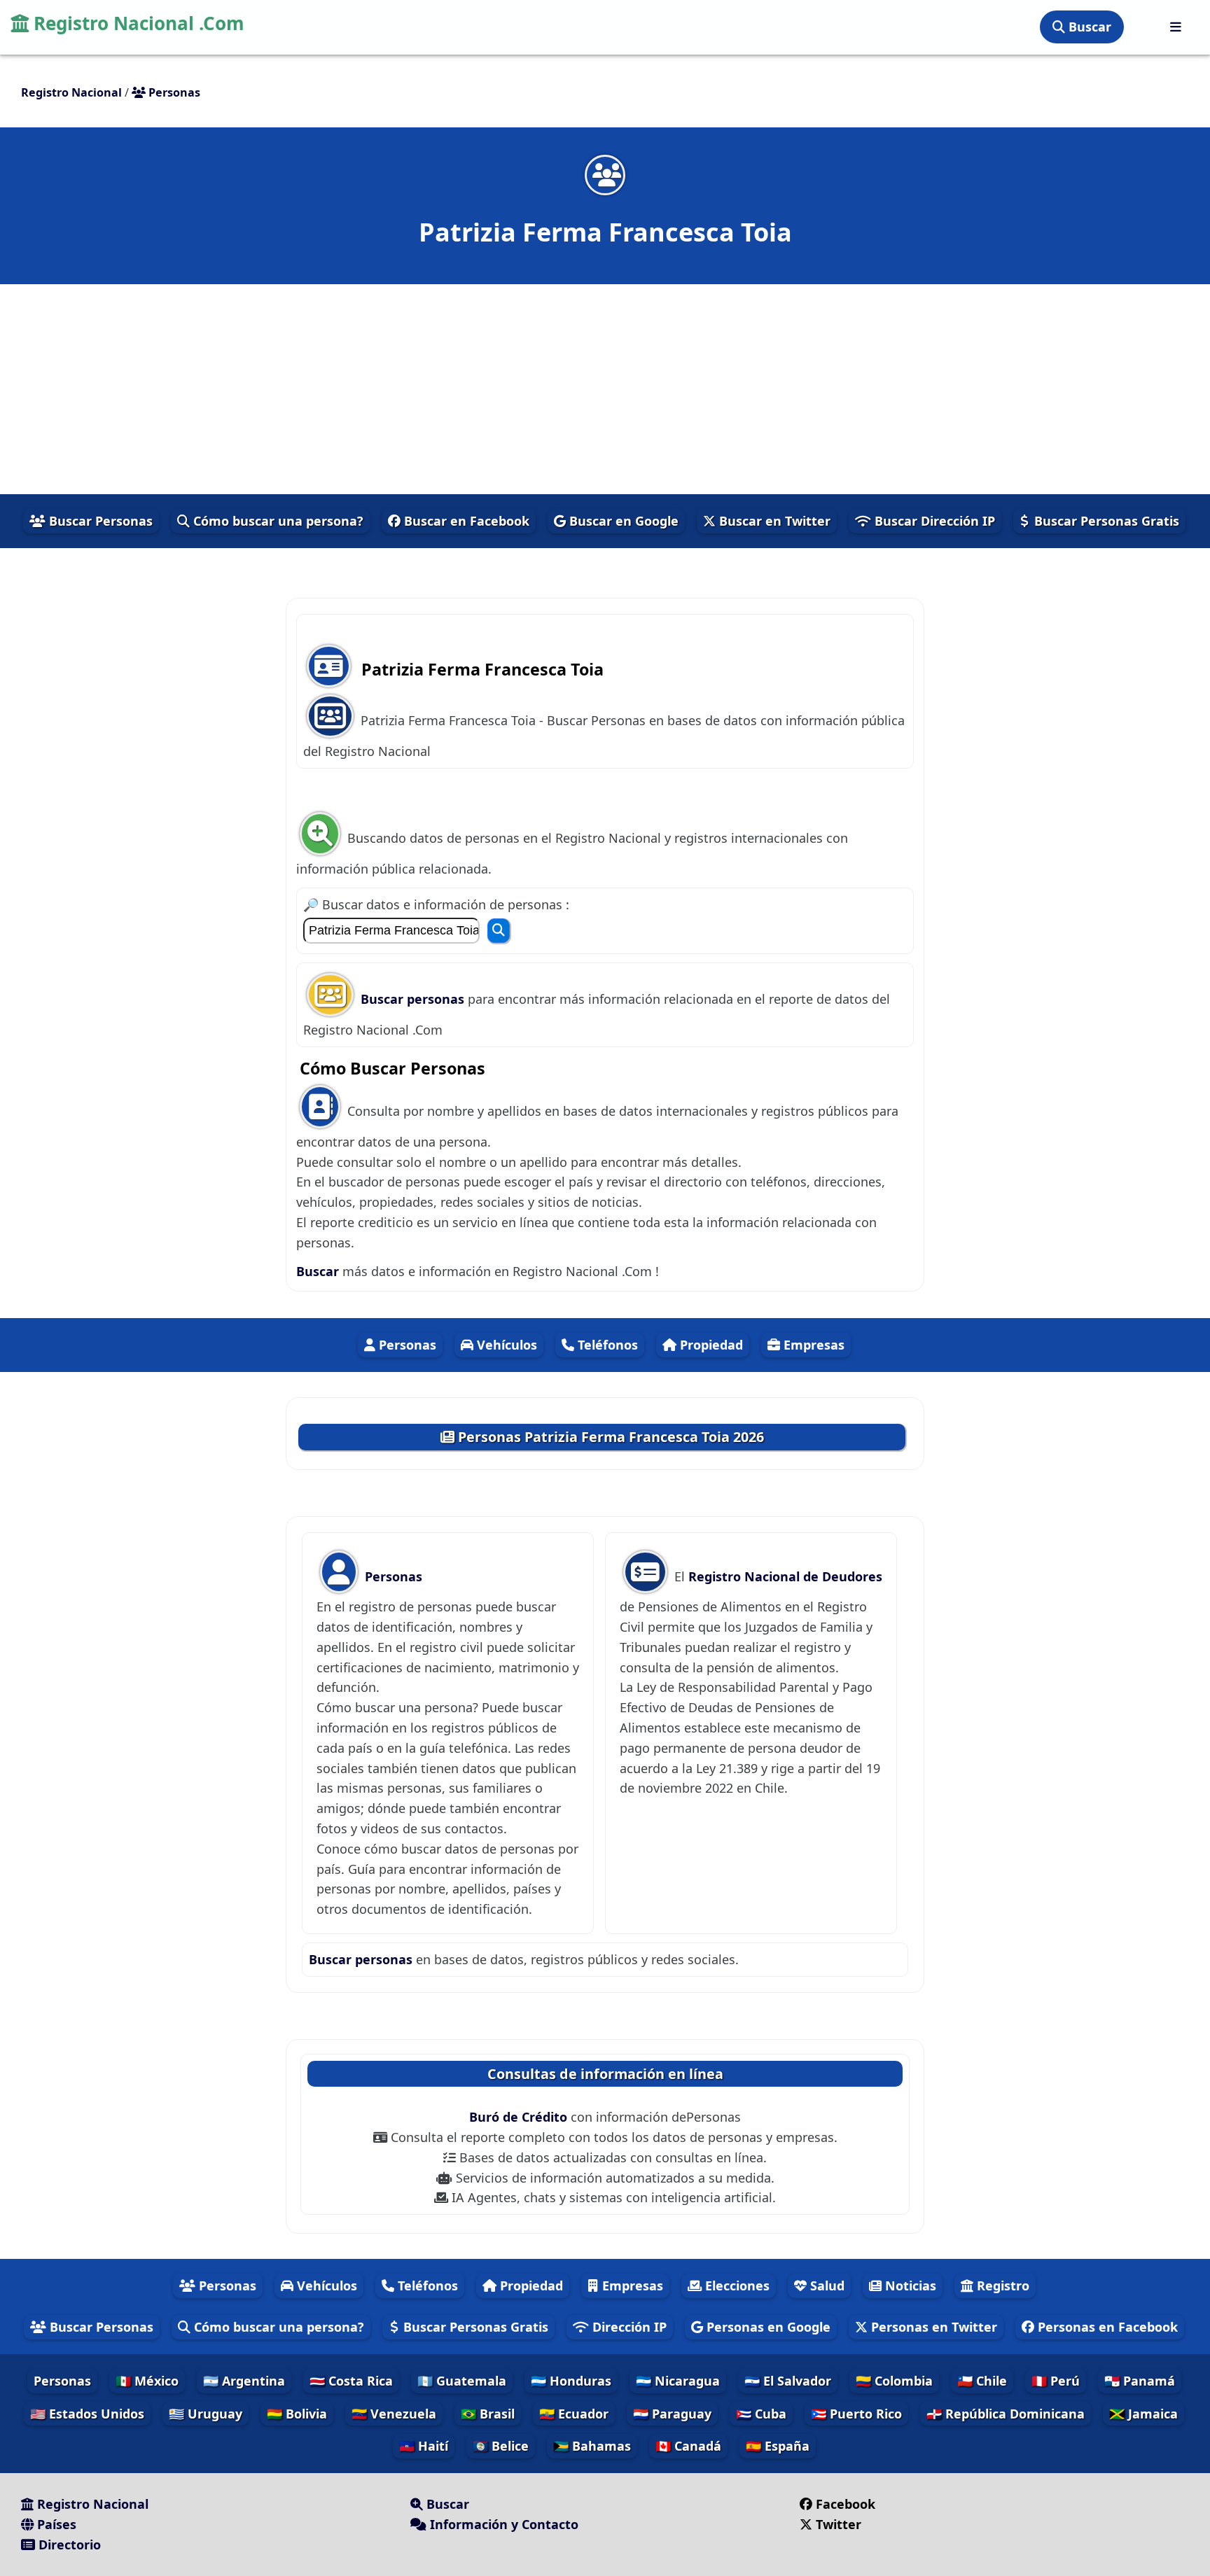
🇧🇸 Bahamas (592, 2446)
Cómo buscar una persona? (277, 521)
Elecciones (736, 2285)
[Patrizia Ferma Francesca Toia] (605, 175)
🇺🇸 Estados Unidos (87, 2414)
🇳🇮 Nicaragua (678, 2381)
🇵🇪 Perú (1056, 2381)
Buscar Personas (99, 521)
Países (55, 2524)
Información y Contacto (502, 2524)
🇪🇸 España (778, 2446)
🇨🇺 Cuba (761, 2414)
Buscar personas (414, 999)
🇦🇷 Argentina (244, 2381)
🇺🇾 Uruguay (206, 2414)
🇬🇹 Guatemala (462, 2381)
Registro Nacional (91, 2504)
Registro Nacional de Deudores (785, 1576)
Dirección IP (628, 2327)
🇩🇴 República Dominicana (1006, 2414)
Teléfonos (606, 1345)
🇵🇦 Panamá (1140, 2381)
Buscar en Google (622, 521)
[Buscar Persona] (499, 931)
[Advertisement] (605, 389)
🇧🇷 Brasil (488, 2414)
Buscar (1088, 27)
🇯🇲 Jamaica (1143, 2414)
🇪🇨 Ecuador (574, 2414)
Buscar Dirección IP (933, 521)
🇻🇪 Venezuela (394, 2414)
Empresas (812, 1345)
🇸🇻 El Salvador (788, 2381)
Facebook (846, 2504)
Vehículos (505, 1345)
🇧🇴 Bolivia (297, 2414)
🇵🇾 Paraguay (672, 2414)
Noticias (909, 2285)
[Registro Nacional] (1176, 27)
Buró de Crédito (520, 2117)
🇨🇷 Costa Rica (351, 2381)
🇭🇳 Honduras (571, 2381)
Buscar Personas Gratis (1105, 521)
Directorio (68, 2544)
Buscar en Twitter (773, 521)
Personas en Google (767, 2327)
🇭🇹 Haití (424, 2446)
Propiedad (710, 1345)
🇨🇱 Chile (982, 2381)
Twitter (839, 2524)
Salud (826, 2285)
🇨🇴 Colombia (894, 2381)
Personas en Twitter (932, 2327)
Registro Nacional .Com (137, 23)
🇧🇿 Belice (501, 2446)
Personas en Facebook (1106, 2327)
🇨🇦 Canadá (688, 2446)
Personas (406, 1345)
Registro (1001, 2285)
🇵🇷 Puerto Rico (856, 2414)
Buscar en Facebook (465, 521)
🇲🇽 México (147, 2381)
